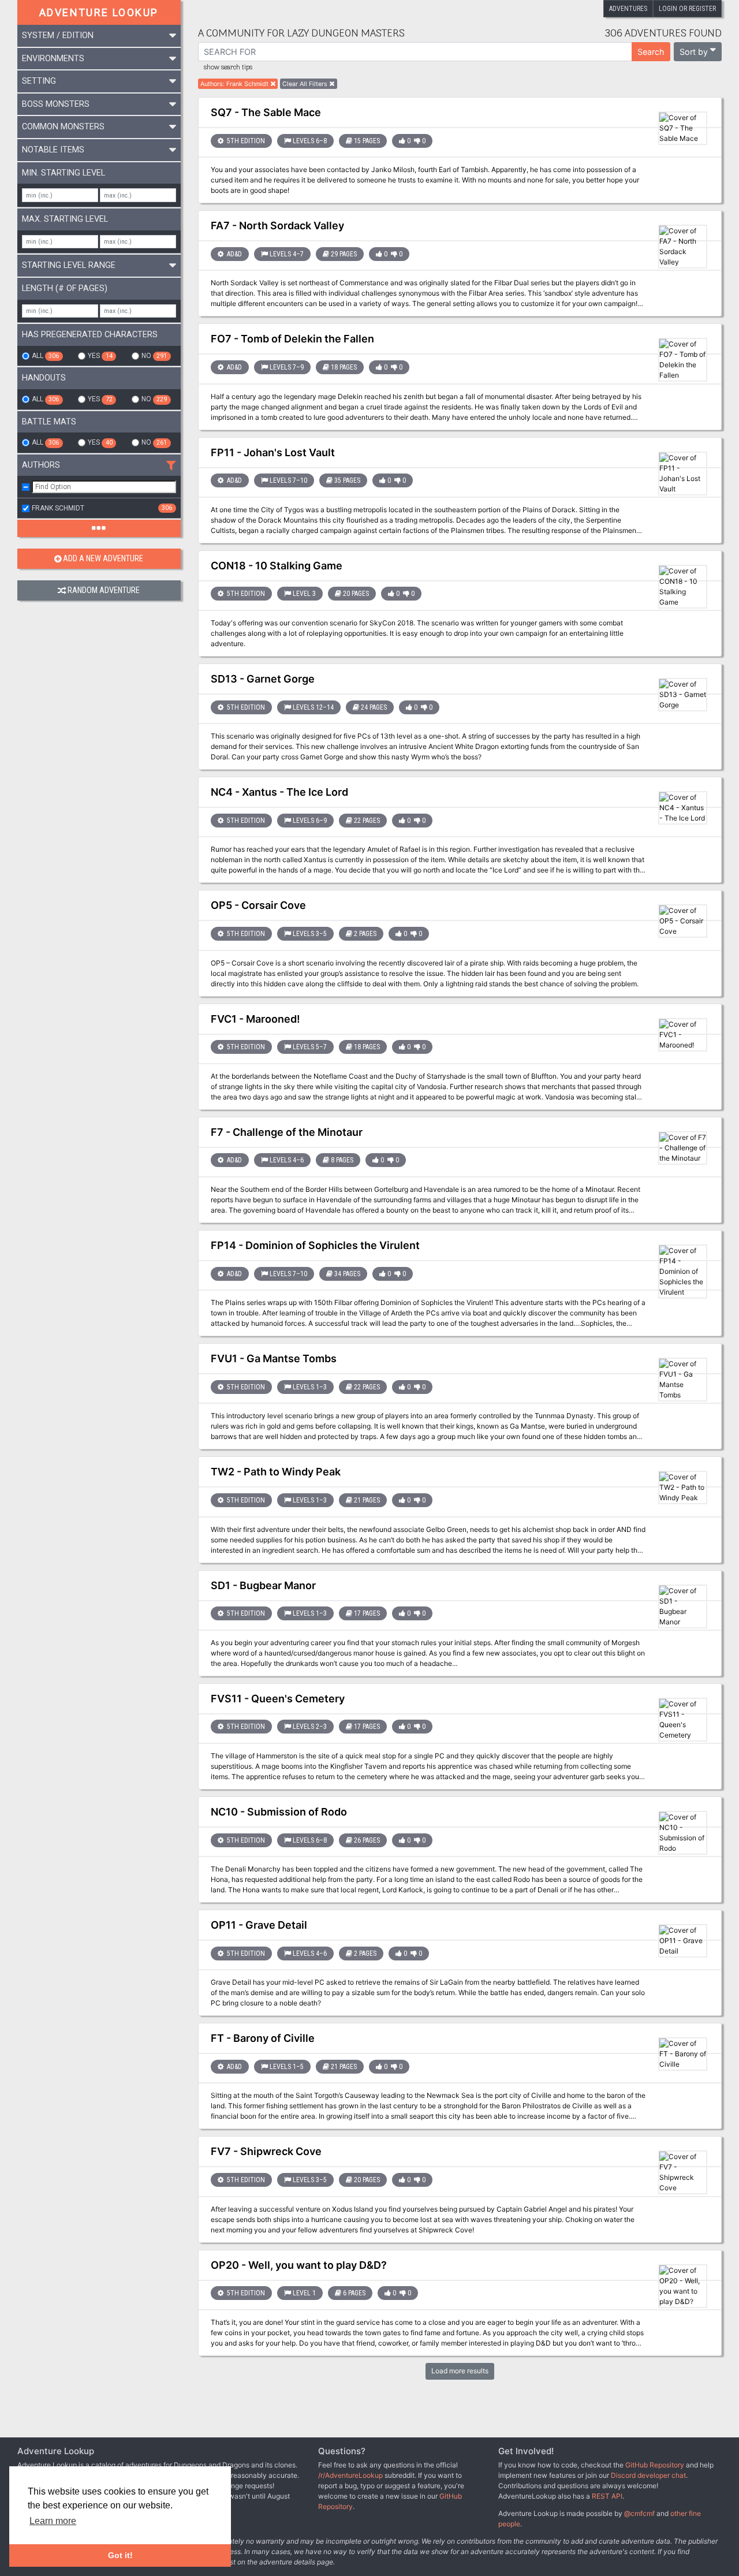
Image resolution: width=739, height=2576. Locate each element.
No (154, 356)
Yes (100, 356)
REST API (607, 2496)
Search (651, 52)
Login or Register (687, 9)
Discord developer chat (648, 2475)
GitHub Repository (655, 2465)
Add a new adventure (103, 559)
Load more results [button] (460, 2371)
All (45, 356)
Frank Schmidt (102, 508)
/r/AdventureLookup (350, 2475)
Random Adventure (104, 590)
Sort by (694, 52)
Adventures (628, 9)
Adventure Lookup (99, 12)
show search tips (228, 68)
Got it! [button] (120, 2555)
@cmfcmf (639, 2513)
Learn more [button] (53, 2521)
